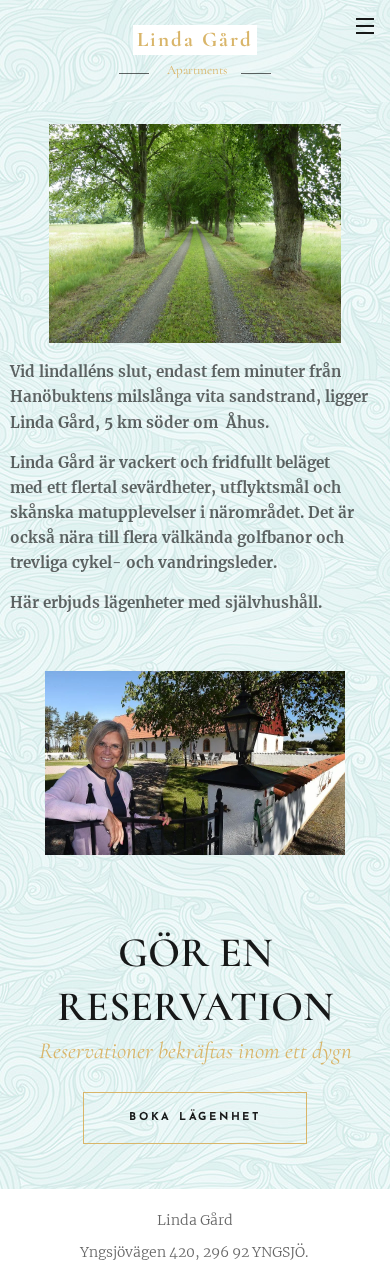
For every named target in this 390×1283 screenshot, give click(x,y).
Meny (365, 25)
